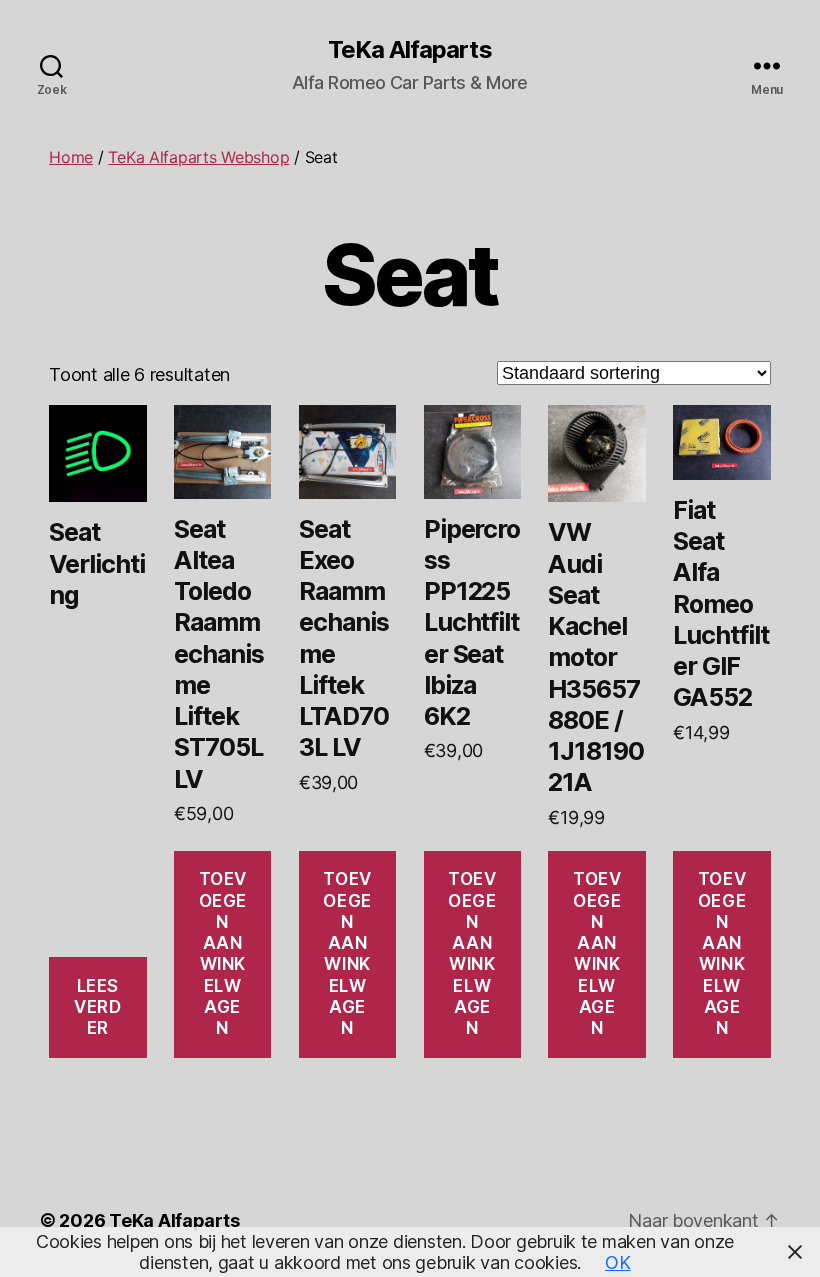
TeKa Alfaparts (409, 50)
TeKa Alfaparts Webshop (198, 157)
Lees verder (97, 1007)
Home (71, 157)
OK (617, 1262)
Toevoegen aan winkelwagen (223, 953)
